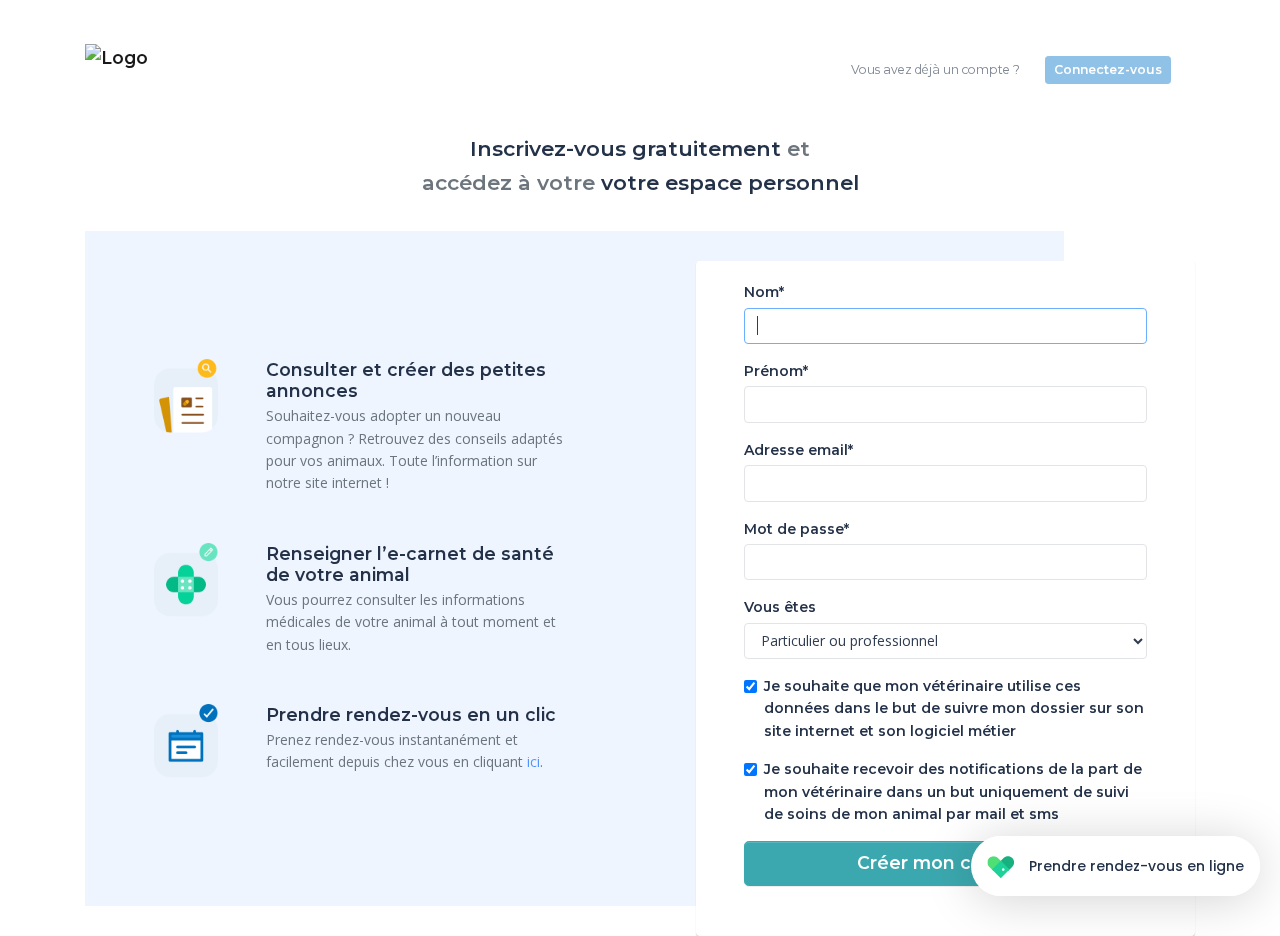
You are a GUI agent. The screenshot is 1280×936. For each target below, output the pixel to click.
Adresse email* (798, 450)
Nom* (764, 292)
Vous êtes (780, 607)
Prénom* (776, 371)
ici (533, 761)
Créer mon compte (945, 862)
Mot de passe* (796, 529)
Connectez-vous (1108, 69)
